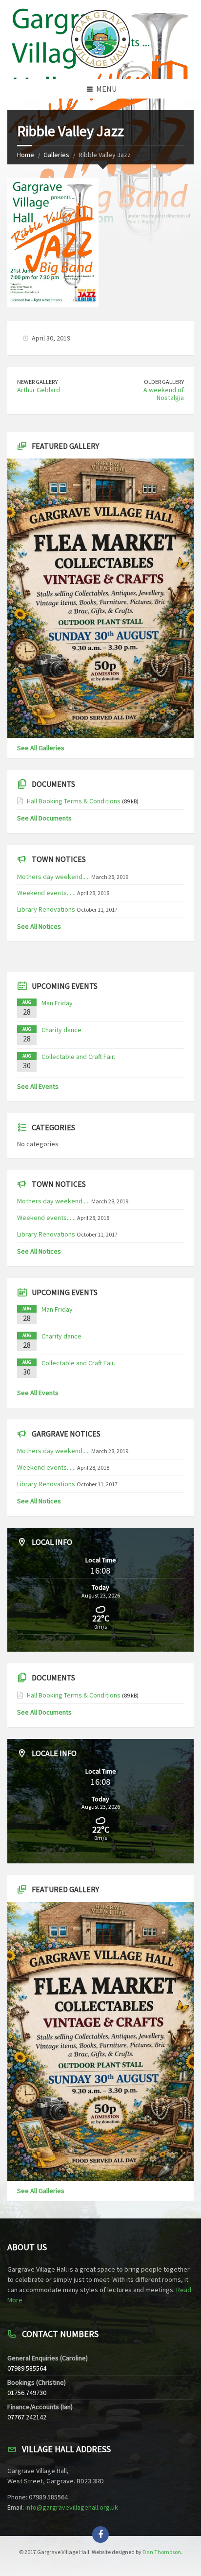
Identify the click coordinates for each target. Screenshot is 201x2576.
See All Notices (39, 926)
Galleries (56, 155)
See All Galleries (41, 748)
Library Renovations (46, 909)
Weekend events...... (46, 893)
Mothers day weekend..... (53, 877)
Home (26, 155)
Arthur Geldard (39, 390)
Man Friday (57, 1003)
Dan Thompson (162, 2552)
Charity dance (61, 1030)
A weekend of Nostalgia (164, 394)
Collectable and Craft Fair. (78, 1057)
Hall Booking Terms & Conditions (74, 801)
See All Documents (44, 818)
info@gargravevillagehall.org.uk (72, 2507)
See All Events (38, 1086)
